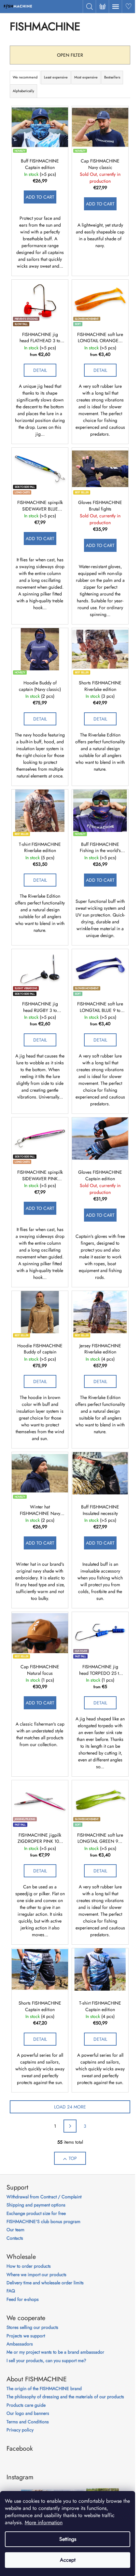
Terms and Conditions (28, 2422)
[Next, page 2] (70, 2126)
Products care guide (26, 2405)
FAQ (11, 2291)
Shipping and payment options (36, 2205)
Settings (68, 2539)
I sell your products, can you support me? (46, 2361)
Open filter (70, 55)
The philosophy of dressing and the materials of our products (65, 2397)
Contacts (15, 2238)
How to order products (29, 2266)
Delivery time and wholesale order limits (45, 2283)
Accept (68, 2560)
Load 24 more (70, 2107)
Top (73, 2158)
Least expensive (56, 77)
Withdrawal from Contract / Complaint (44, 2197)
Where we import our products (36, 2275)
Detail (40, 370)
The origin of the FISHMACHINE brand (44, 2389)
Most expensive (86, 77)
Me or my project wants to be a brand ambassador (55, 2352)
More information (44, 2522)
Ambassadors (20, 2344)
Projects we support (26, 2336)
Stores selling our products (32, 2327)
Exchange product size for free (36, 2213)
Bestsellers (112, 77)
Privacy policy (20, 2430)
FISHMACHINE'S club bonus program (43, 2222)
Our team (15, 2230)
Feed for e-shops (23, 2299)
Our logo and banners (28, 2413)
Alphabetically (23, 91)
